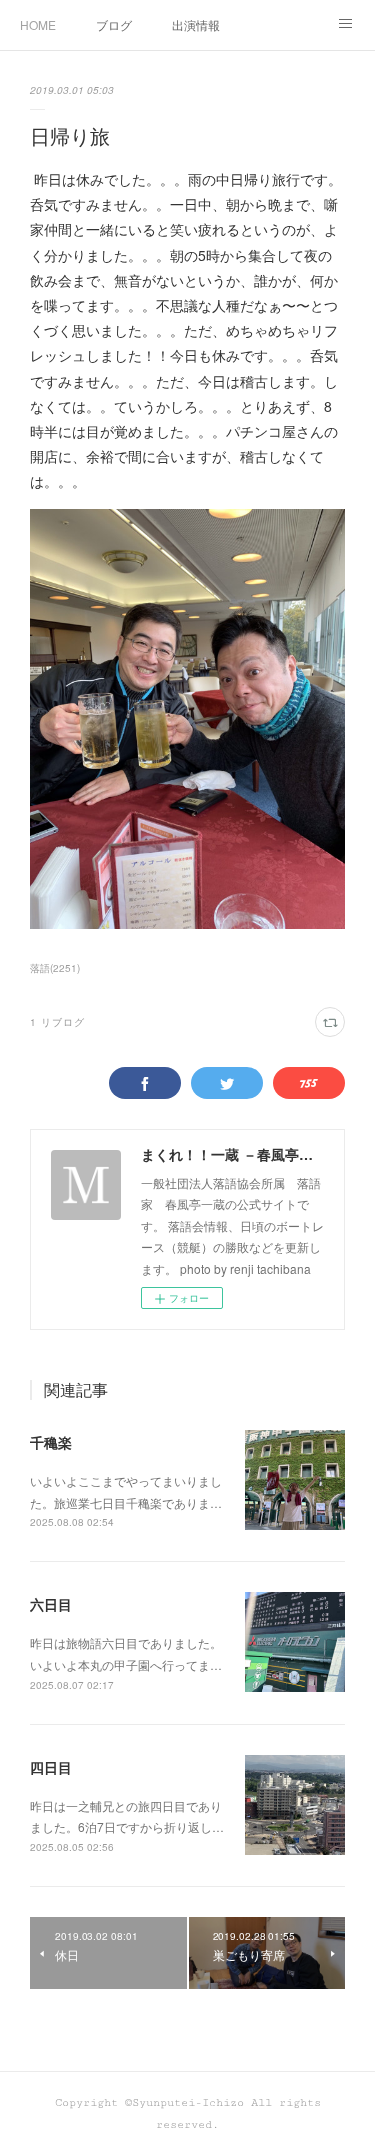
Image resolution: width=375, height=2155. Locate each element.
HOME (38, 24)
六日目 (51, 1604)
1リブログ (57, 1022)
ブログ (114, 24)
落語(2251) (55, 968)
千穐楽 (51, 1442)
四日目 (51, 1767)
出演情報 (196, 24)
